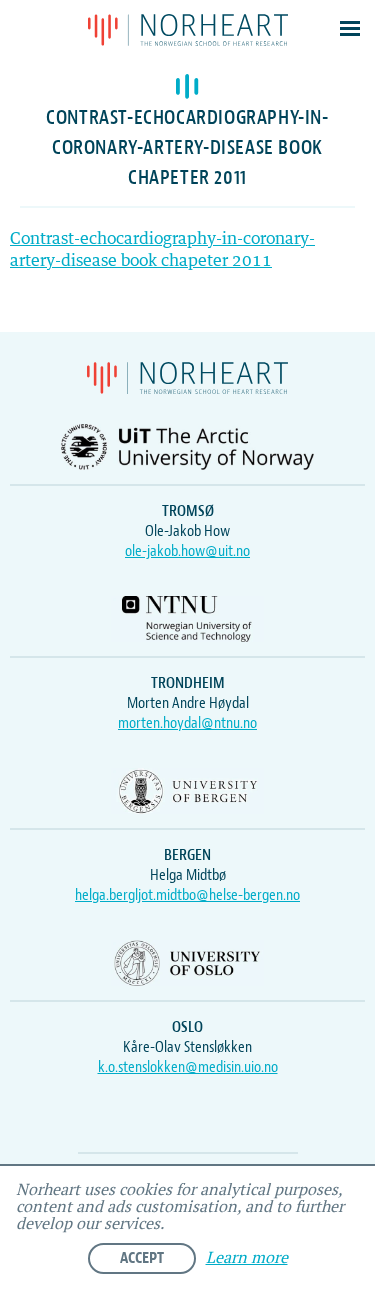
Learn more (247, 1258)
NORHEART (188, 30)
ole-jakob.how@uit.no (187, 551)
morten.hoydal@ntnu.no (187, 723)
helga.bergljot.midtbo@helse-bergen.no (187, 895)
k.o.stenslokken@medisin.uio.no (188, 1067)
